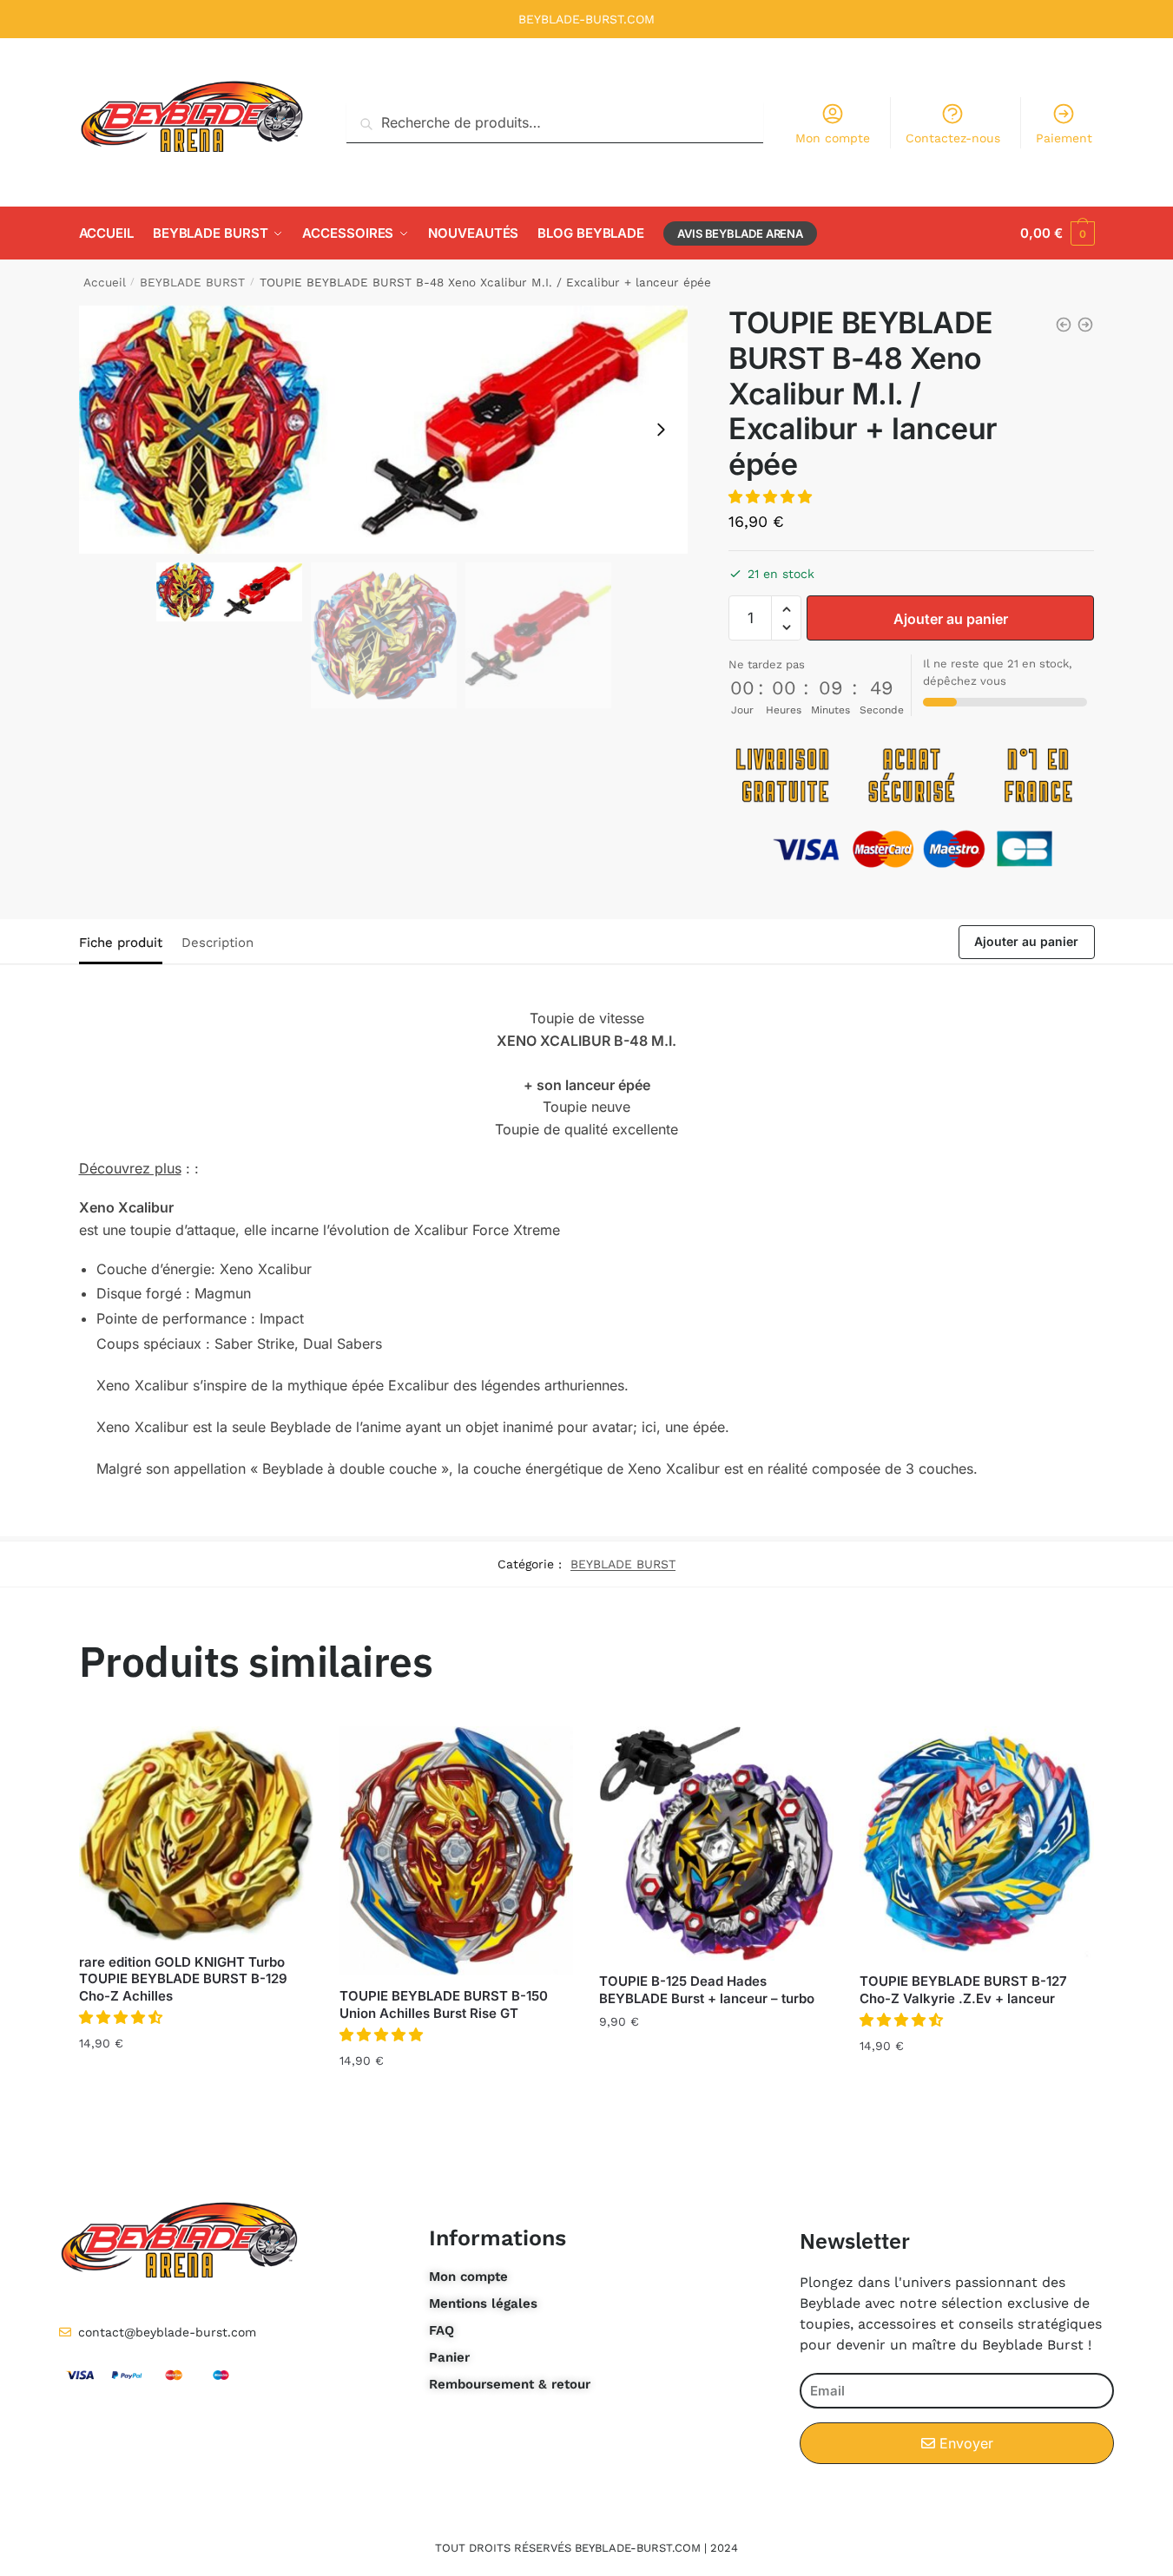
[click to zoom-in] (384, 430)
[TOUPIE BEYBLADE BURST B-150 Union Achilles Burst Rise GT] (457, 1851)
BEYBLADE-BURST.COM (586, 19)
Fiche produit (121, 943)
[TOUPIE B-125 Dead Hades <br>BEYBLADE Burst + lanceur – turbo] (716, 1843)
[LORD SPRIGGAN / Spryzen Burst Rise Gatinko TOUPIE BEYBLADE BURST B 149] (1064, 325)
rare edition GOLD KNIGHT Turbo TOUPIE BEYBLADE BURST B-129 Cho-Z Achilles (183, 1979)
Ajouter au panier (951, 619)
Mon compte (833, 138)
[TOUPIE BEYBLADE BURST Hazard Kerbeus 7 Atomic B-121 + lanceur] (1085, 325)
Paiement (1064, 138)
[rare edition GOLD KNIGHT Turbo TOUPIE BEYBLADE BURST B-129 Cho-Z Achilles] (196, 1833)
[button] (661, 430)
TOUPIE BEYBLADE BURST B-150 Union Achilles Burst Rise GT (444, 2004)
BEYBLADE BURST (192, 282)
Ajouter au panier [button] (196, 2081)
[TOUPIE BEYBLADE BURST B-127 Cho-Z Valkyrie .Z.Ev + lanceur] (977, 1843)
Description (217, 943)
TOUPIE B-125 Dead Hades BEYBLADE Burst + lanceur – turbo (707, 1990)
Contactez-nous (953, 138)
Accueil (105, 282)
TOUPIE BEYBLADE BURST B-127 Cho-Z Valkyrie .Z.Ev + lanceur (963, 1990)
